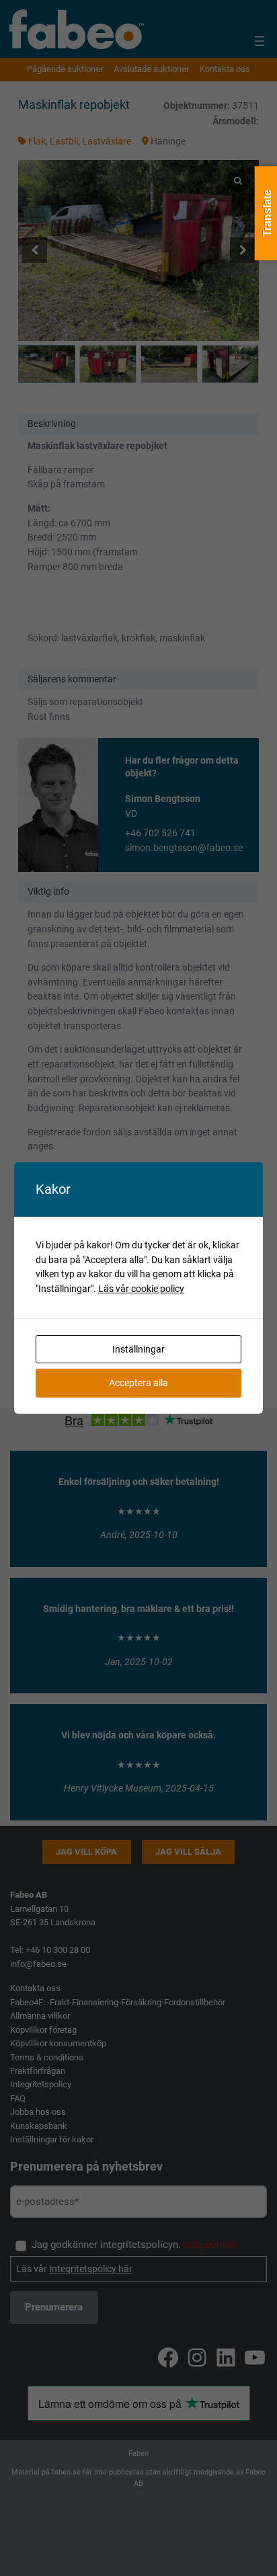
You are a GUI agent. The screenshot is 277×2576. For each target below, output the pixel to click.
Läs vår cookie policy (141, 1289)
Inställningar (138, 1349)
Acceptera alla (138, 1383)
